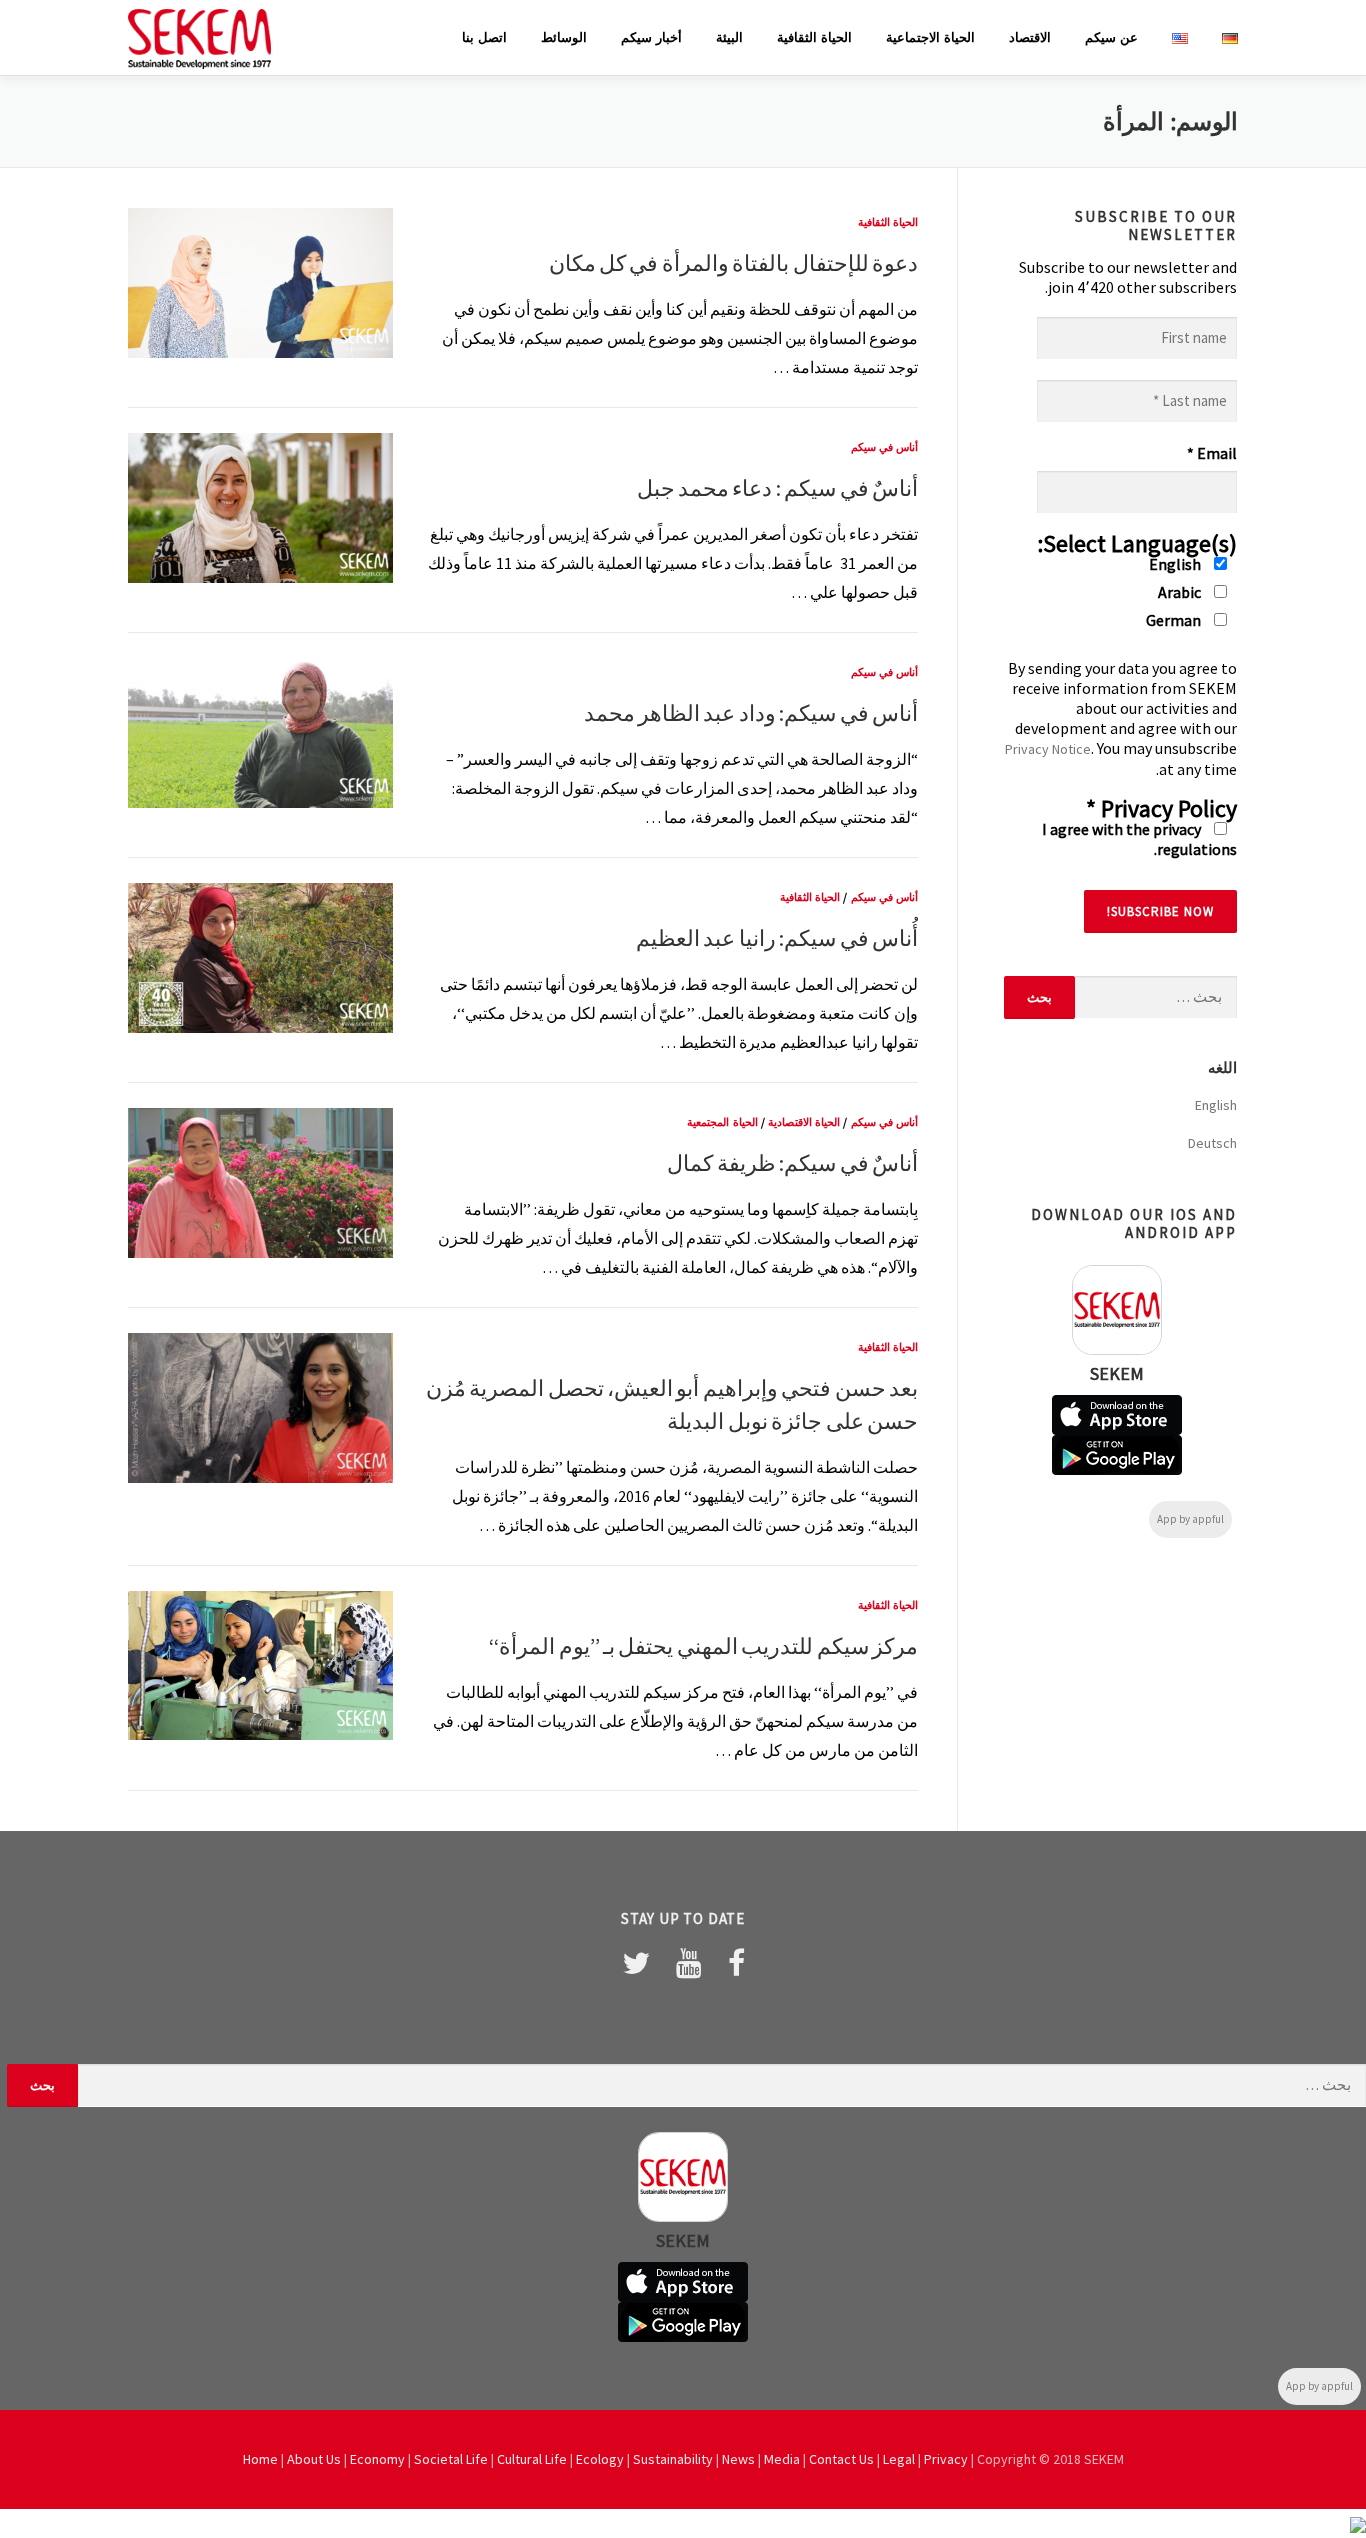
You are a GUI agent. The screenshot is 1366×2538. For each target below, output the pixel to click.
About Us (314, 2459)
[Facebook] (736, 1963)
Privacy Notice (1048, 749)
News (738, 2459)
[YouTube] (689, 1963)
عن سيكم (1111, 37)
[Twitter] (636, 1963)
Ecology (600, 2459)
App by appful (1190, 1519)
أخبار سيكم (651, 37)
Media (782, 2459)
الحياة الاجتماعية (930, 37)
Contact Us (841, 2459)
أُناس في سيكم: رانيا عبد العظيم (777, 938)
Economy (377, 2459)
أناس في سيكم (884, 447)
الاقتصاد (1030, 37)
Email (1212, 453)
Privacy (946, 2459)
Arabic (1181, 592)
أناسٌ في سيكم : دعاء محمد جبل (777, 488)
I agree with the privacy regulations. (1139, 839)
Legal (899, 2459)
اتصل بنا (484, 37)
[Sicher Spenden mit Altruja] (1358, 2523)
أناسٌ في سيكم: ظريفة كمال (792, 1163)
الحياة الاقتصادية (804, 1122)
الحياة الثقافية (814, 37)
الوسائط (564, 37)
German (1175, 620)
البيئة (729, 37)
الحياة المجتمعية (722, 1122)
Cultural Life (532, 2459)
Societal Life (451, 2459)
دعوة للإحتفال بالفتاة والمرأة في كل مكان (733, 263)
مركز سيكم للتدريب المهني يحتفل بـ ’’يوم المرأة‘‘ (703, 1646)
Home (260, 2459)
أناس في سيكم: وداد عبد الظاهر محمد (751, 713)
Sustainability (673, 2459)
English (1176, 564)
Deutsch (1212, 1143)
